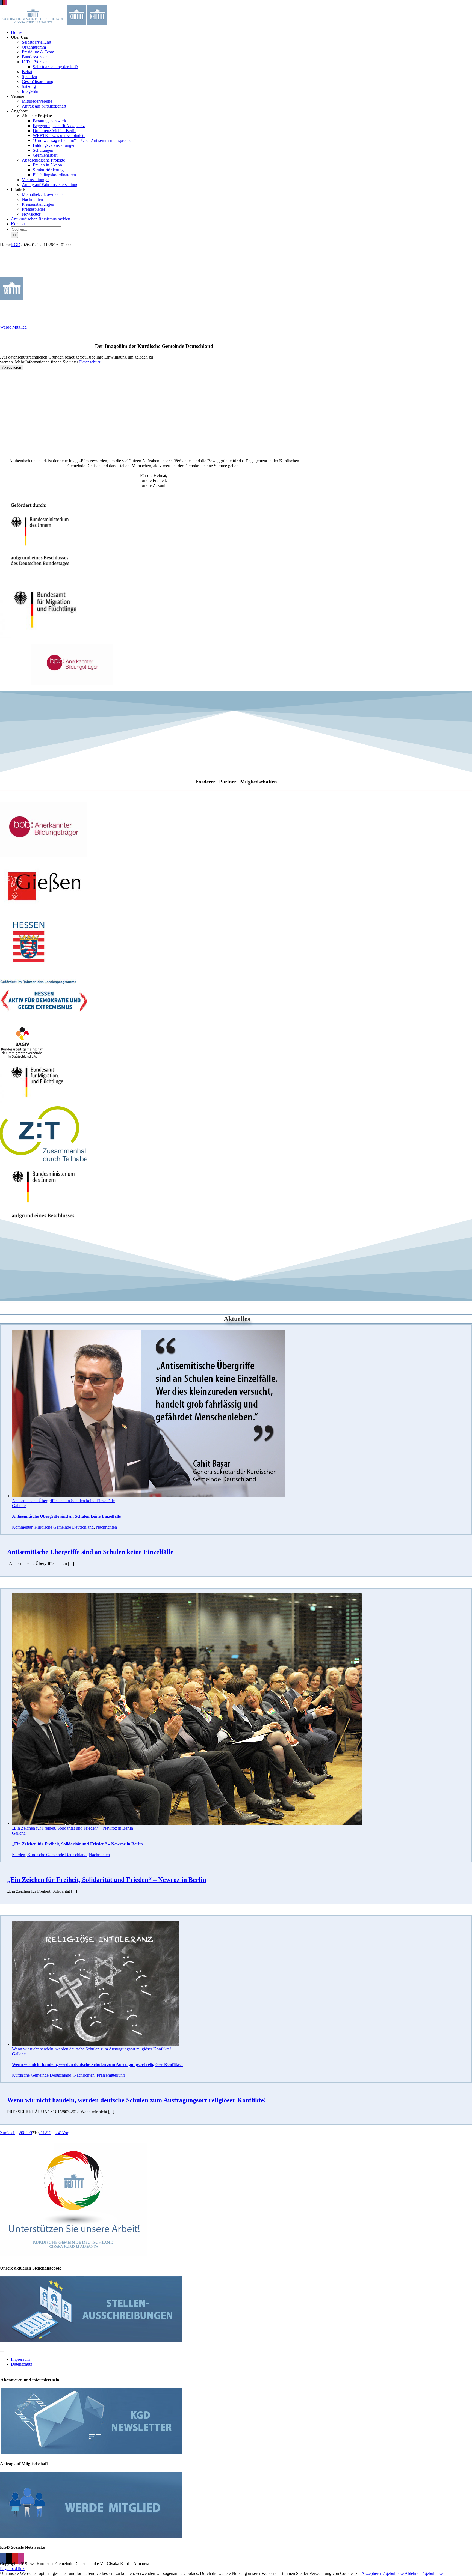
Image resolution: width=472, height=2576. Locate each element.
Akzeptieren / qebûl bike (383, 2573)
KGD (16, 245)
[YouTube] (15, 2558)
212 (48, 2133)
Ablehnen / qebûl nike (424, 2573)
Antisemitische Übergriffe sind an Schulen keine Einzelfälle (63, 1501)
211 (42, 2133)
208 (22, 2133)
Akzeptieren (12, 367)
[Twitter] (9, 2558)
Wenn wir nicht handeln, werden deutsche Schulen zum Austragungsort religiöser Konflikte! (92, 2049)
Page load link (12, 2568)
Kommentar (22, 1527)
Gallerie (19, 1506)
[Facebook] (3, 2558)
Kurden (19, 1855)
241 (59, 2133)
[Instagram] (21, 2558)
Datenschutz (90, 362)
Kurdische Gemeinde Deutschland (64, 1527)
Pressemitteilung (111, 2075)
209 (29, 2133)
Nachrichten (106, 1527)
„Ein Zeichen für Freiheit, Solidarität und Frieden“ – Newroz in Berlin (73, 1828)
